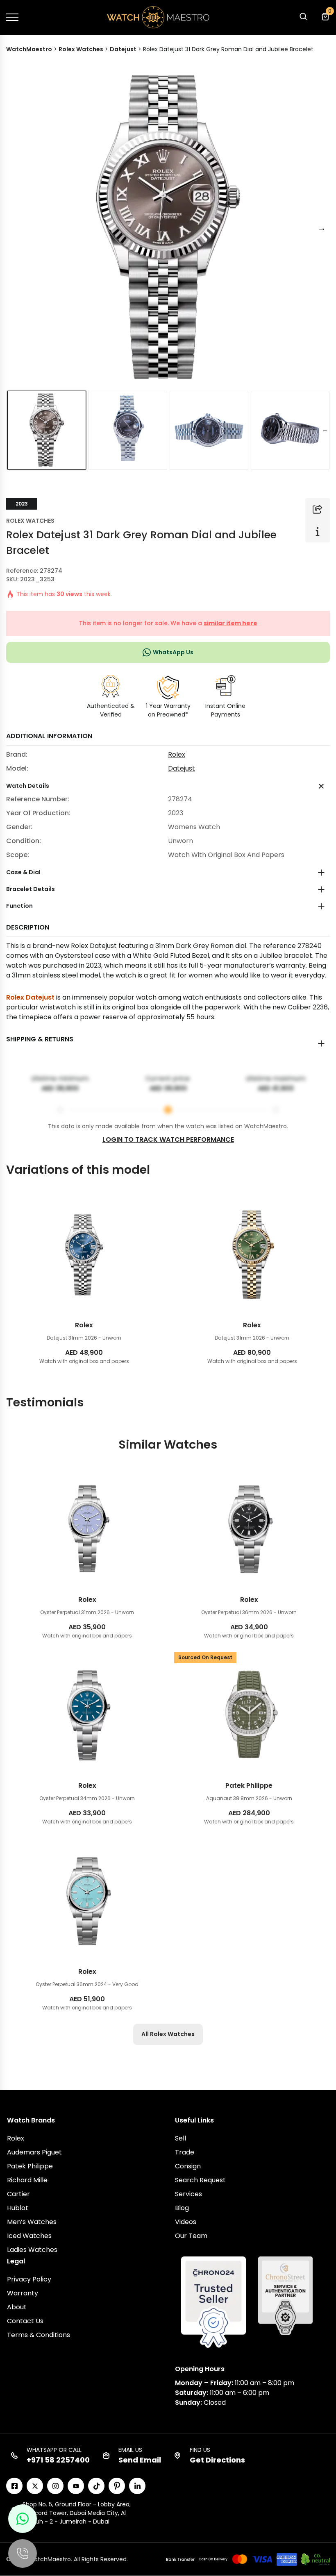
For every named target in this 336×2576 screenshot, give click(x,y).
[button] (303, 19)
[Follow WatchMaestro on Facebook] (14, 2486)
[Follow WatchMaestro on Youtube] (76, 2486)
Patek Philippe (30, 2166)
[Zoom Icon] (168, 228)
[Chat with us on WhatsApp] (23, 2519)
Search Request (200, 2180)
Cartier (18, 2194)
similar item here (230, 623)
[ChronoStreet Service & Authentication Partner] (285, 2295)
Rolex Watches (30, 521)
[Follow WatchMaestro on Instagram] (55, 2486)
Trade (185, 2152)
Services (188, 2194)
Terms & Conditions (39, 2335)
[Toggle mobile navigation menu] (12, 17)
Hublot (18, 2208)
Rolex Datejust (30, 997)
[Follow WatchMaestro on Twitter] (35, 2486)
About (17, 2307)
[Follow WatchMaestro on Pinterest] (117, 2486)
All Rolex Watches (168, 2034)
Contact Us (25, 2321)
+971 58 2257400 (58, 2460)
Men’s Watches (32, 2222)
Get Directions (217, 2460)
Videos (186, 2222)
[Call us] (23, 2553)
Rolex (177, 754)
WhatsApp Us (173, 652)
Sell (180, 2138)
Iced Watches (29, 2236)
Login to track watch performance (168, 1139)
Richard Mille (27, 2180)
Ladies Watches (32, 2250)
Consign (188, 2166)
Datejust (182, 768)
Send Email (140, 2460)
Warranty (23, 2293)
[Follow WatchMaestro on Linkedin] (137, 2486)
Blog (182, 2208)
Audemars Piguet (34, 2152)
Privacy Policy (29, 2279)
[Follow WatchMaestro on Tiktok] (96, 2486)
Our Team (191, 2236)
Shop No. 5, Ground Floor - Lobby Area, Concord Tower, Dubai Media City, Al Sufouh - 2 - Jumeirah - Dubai (77, 2513)
